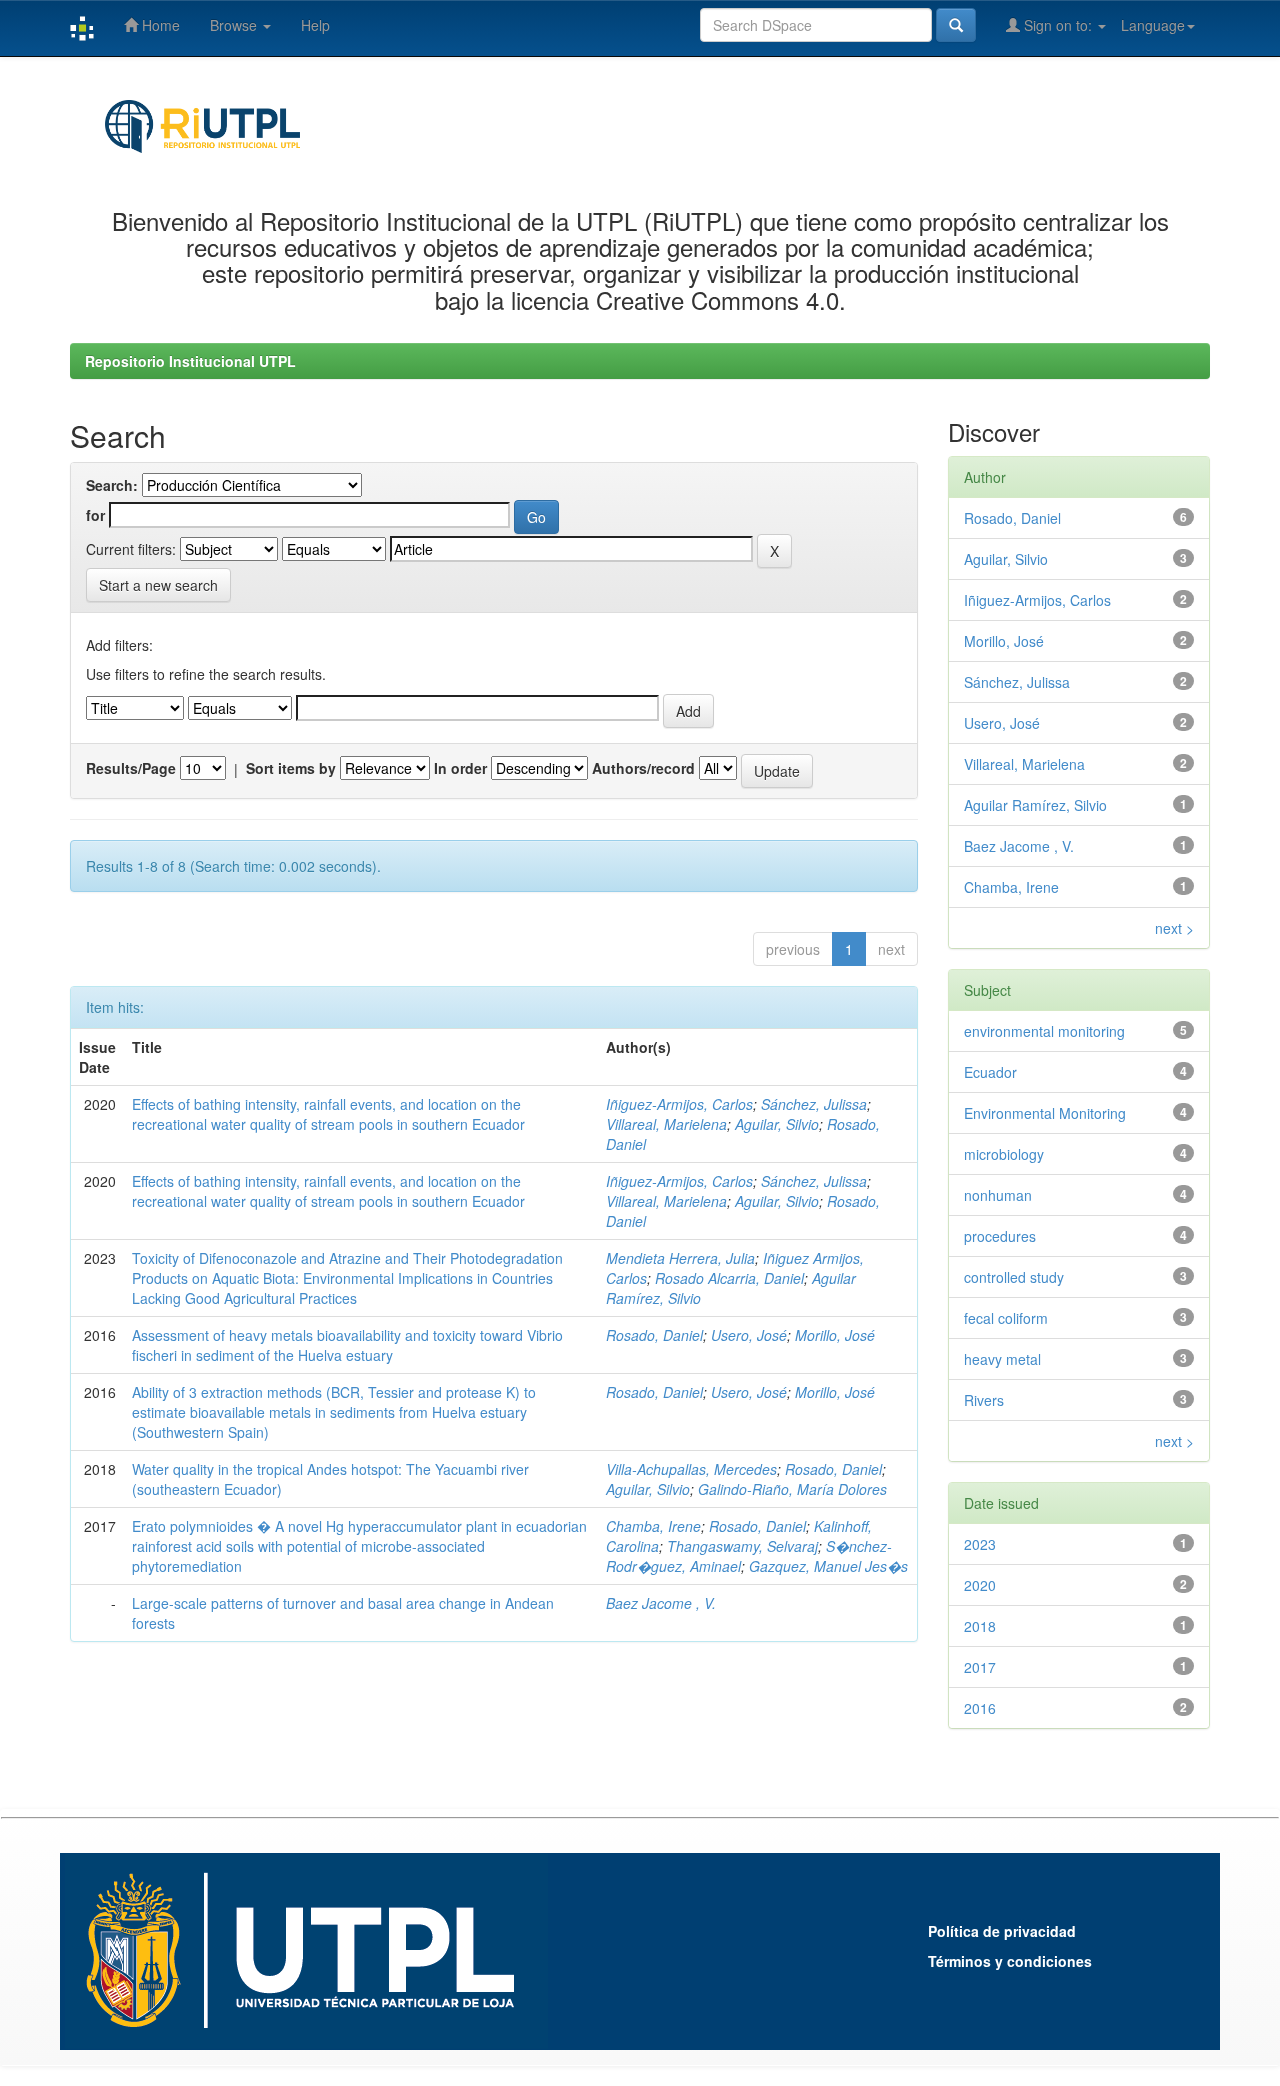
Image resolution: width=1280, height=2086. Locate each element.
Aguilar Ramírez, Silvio (1035, 805)
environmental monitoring (1044, 1031)
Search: (112, 485)
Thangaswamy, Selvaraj (742, 1546)
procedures (1000, 1236)
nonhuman (998, 1195)
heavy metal (1002, 1359)
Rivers (984, 1400)
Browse (235, 25)
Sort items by (291, 768)
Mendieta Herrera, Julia (680, 1258)
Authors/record (643, 768)
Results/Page (131, 768)
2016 (980, 1708)
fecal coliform (1006, 1318)
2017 (980, 1667)
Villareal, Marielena (666, 1124)
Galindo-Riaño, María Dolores (792, 1489)
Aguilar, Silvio (777, 1124)
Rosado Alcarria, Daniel (729, 1278)
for (95, 515)
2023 (980, 1544)
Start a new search (158, 585)
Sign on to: (1058, 25)
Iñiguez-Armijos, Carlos (679, 1104)
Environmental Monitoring (1045, 1113)
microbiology (1004, 1154)
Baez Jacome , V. (661, 1603)
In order (460, 768)
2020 (980, 1585)
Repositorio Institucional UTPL (190, 361)
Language (1153, 25)
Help (315, 25)
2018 (980, 1626)
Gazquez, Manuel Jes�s (828, 1566)
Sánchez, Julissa (814, 1104)
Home (159, 25)
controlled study (1014, 1277)
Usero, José (749, 1335)
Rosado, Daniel (654, 1335)
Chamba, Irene (653, 1526)
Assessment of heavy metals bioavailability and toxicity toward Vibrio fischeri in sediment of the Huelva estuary (347, 1345)
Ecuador (990, 1072)
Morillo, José (835, 1335)
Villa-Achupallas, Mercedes (691, 1469)
